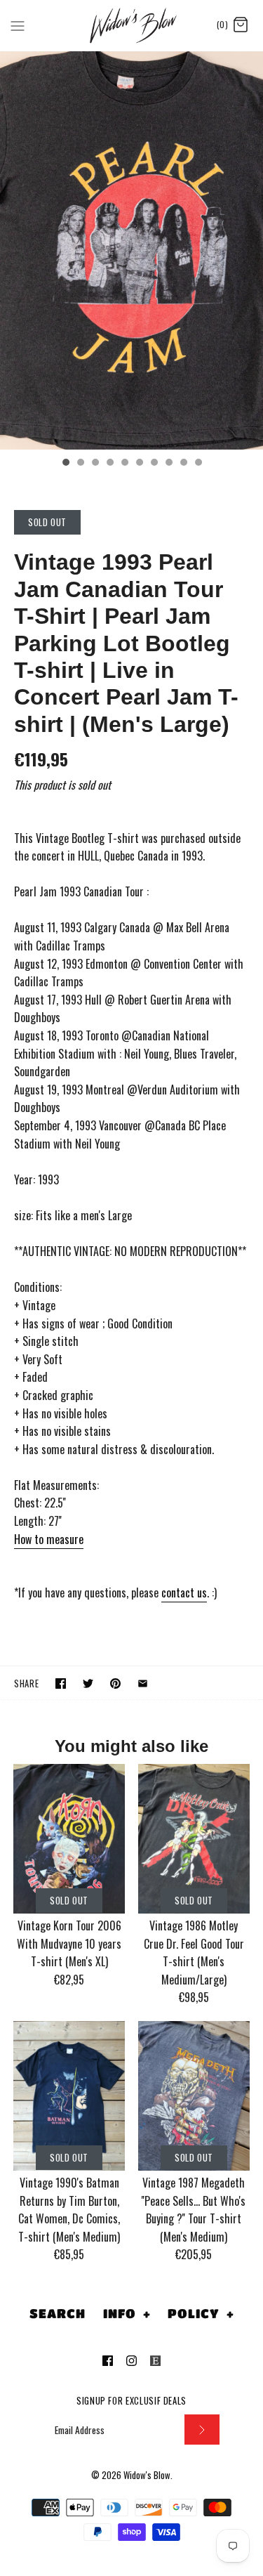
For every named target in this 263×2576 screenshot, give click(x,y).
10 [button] (198, 464)
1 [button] (65, 464)
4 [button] (109, 464)
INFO (127, 2313)
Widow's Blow (147, 2475)
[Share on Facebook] (61, 1683)
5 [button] (124, 464)
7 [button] (154, 464)
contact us (184, 1593)
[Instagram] (131, 2361)
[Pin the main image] (115, 1683)
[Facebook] (108, 2361)
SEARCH (57, 2313)
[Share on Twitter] (88, 1683)
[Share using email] (143, 1683)
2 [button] (80, 464)
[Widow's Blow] (131, 25)
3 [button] (95, 464)
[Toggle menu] (18, 25)
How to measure (49, 1539)
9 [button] (183, 464)
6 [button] (139, 464)
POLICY (201, 2313)
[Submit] (202, 2430)
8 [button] (168, 464)
